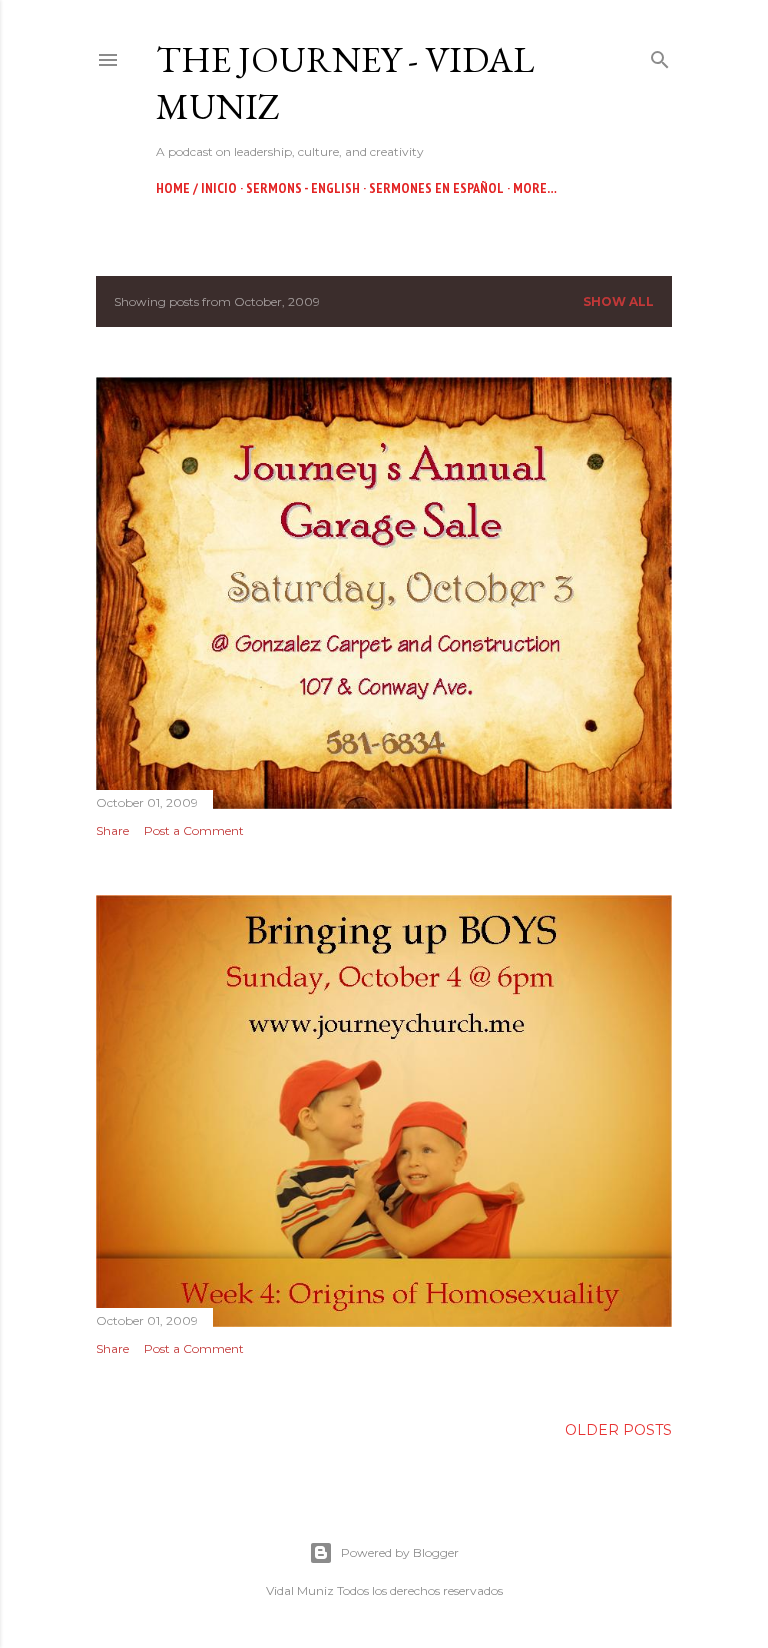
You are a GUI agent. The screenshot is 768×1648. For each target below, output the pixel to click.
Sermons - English (303, 188)
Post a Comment (194, 830)
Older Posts (618, 1430)
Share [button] (112, 830)
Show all (618, 301)
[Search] (660, 55)
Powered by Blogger (400, 1552)
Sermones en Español (436, 188)
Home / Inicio (196, 188)
